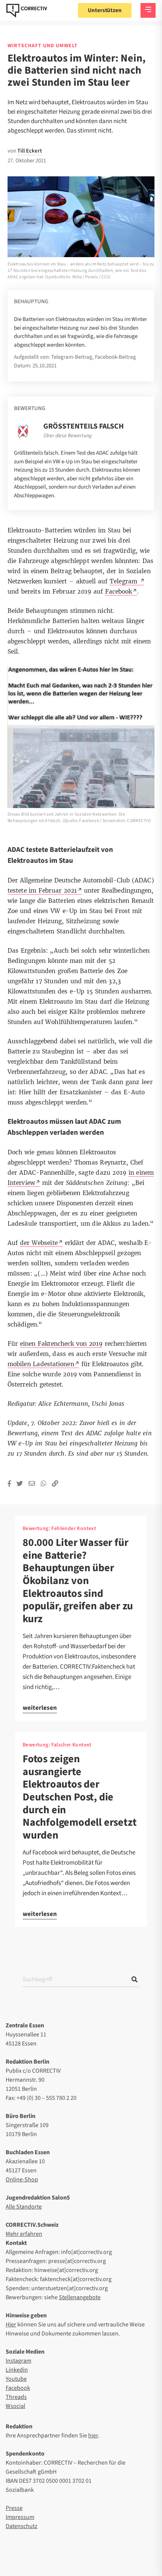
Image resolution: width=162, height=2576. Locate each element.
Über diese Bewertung (67, 436)
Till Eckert (30, 151)
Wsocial (15, 2406)
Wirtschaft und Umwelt (43, 46)
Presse (14, 2508)
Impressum (20, 2517)
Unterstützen (105, 10)
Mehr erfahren (24, 2234)
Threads (16, 2397)
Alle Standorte (24, 2207)
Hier (11, 2325)
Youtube (16, 2379)
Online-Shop (22, 2180)
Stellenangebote (80, 2297)
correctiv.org (27, 11)
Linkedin (17, 2370)
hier (93, 2436)
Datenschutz (21, 2526)
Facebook (18, 2388)
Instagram (18, 2361)
